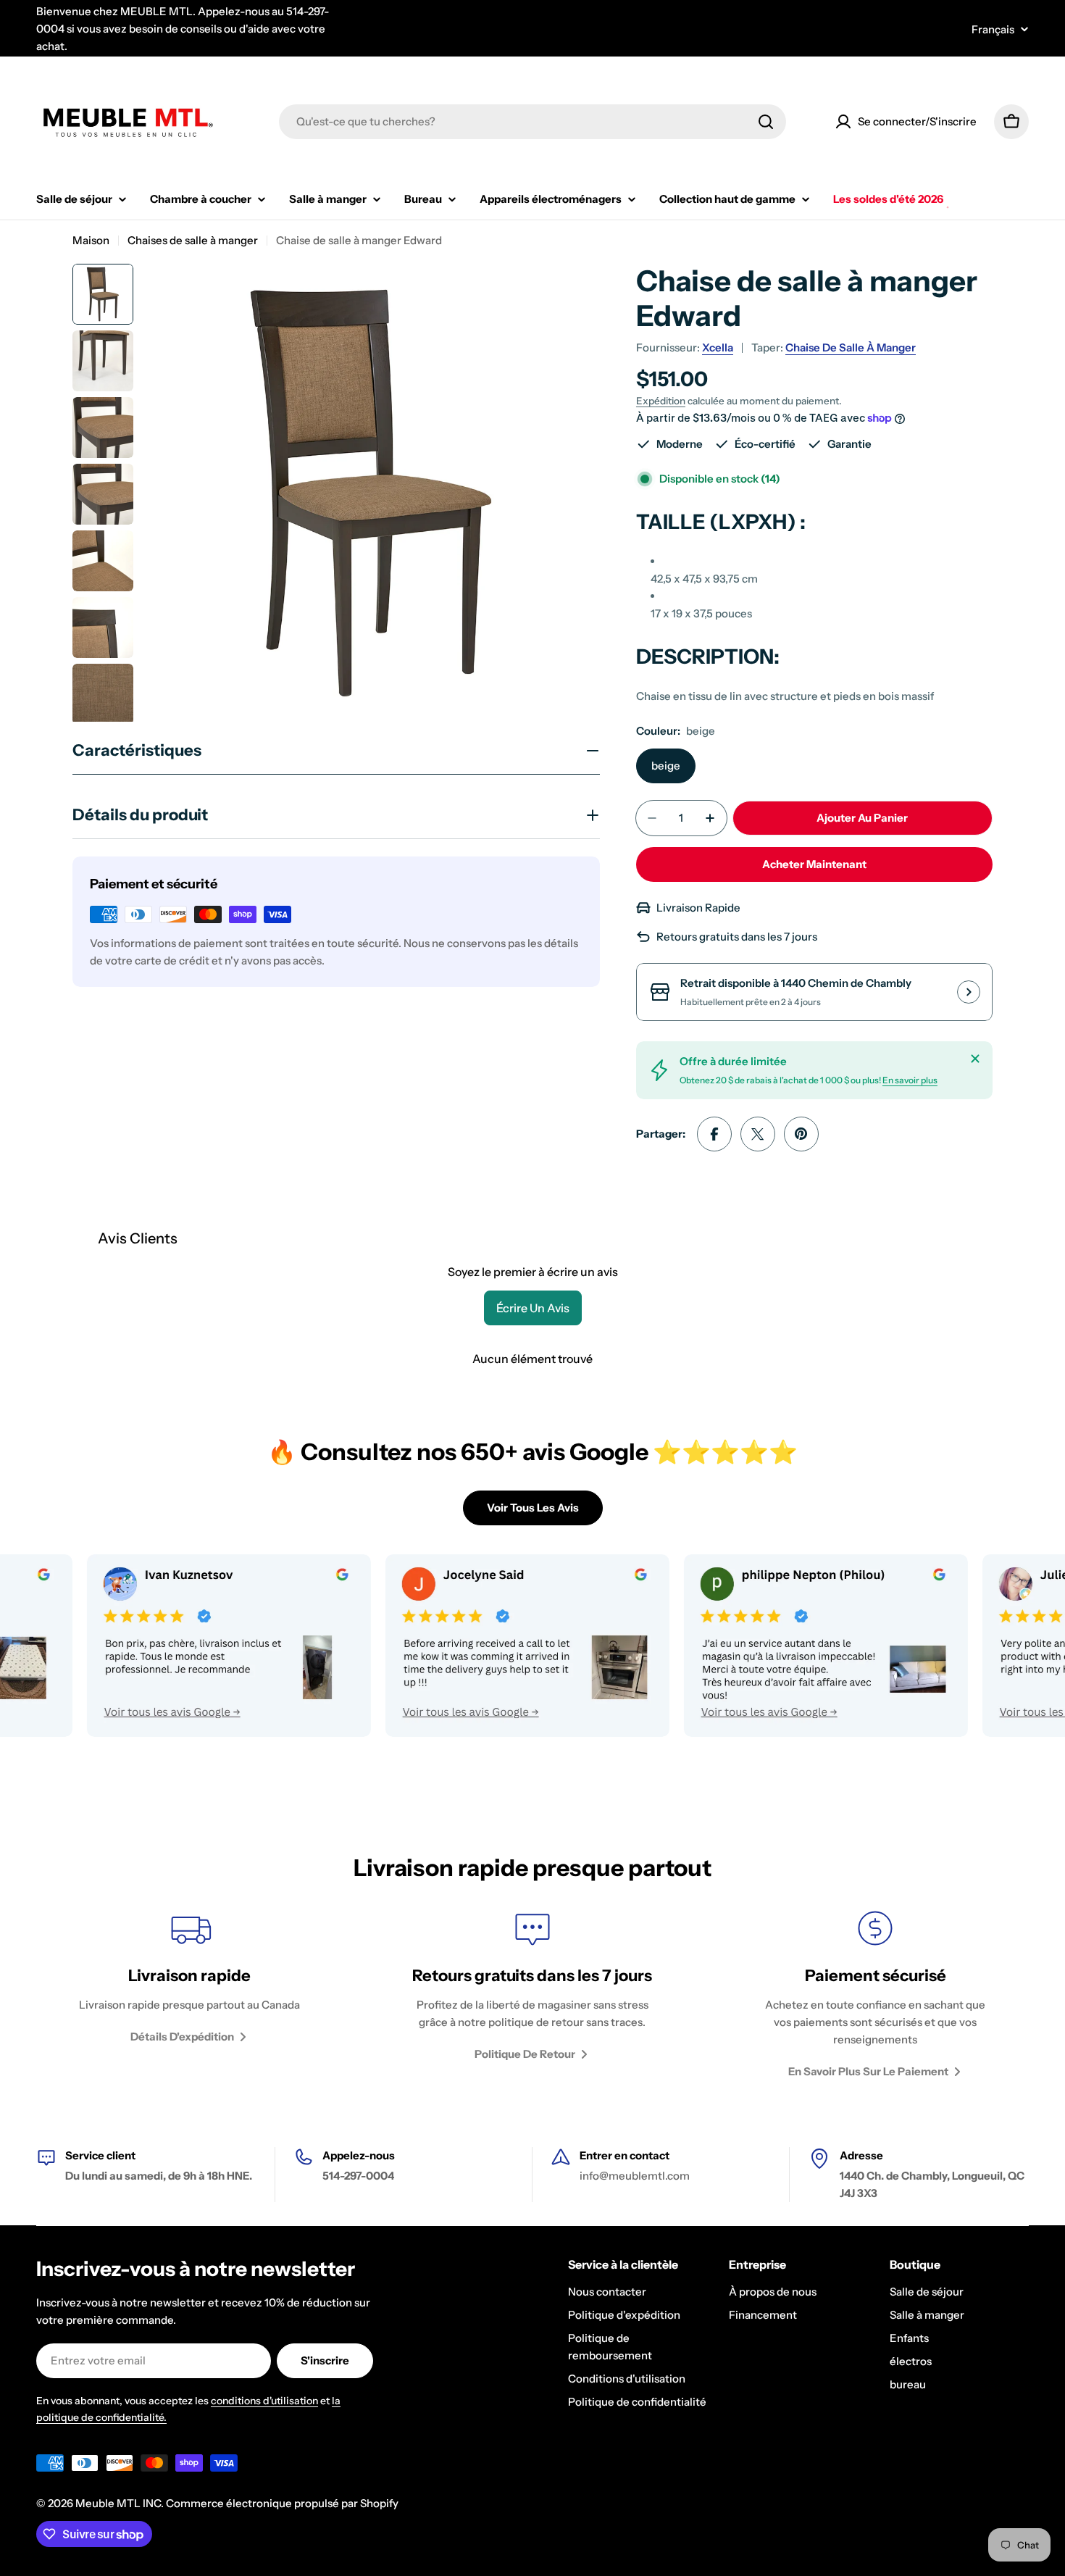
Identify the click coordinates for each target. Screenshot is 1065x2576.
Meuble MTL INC (118, 2503)
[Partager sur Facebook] (714, 1134)
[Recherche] (766, 122)
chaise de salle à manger (851, 347)
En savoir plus (910, 1080)
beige (666, 766)
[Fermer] (975, 1059)
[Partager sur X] (758, 1134)
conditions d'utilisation (264, 2401)
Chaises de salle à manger (193, 240)
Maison (91, 240)
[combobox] (532, 122)
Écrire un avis (533, 1308)
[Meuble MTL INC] (167, 1646)
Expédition (661, 401)
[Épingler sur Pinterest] (801, 1134)
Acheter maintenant (814, 864)
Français (993, 29)
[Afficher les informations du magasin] (969, 992)
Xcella (718, 347)
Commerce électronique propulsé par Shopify (282, 2503)
